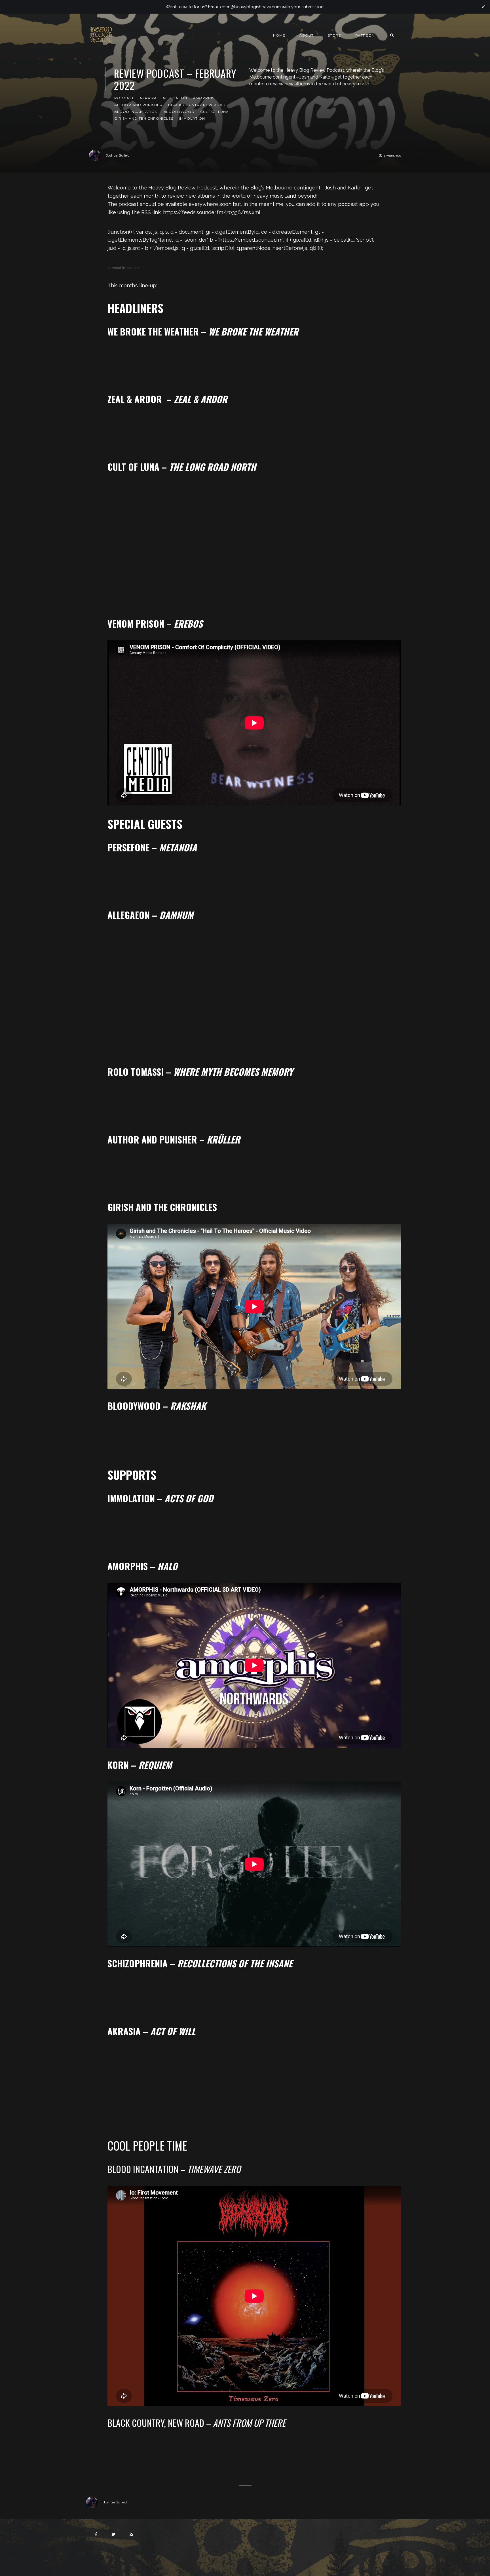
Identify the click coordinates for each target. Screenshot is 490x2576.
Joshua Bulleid (118, 155)
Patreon (365, 35)
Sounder (133, 268)
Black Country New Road (197, 105)
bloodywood (179, 112)
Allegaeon (175, 98)
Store (334, 35)
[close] (483, 7)
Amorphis (204, 98)
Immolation (192, 118)
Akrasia (148, 98)
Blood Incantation (136, 112)
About (307, 35)
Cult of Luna (215, 112)
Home (279, 35)
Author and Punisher (138, 105)
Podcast (124, 98)
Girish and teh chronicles (144, 118)
